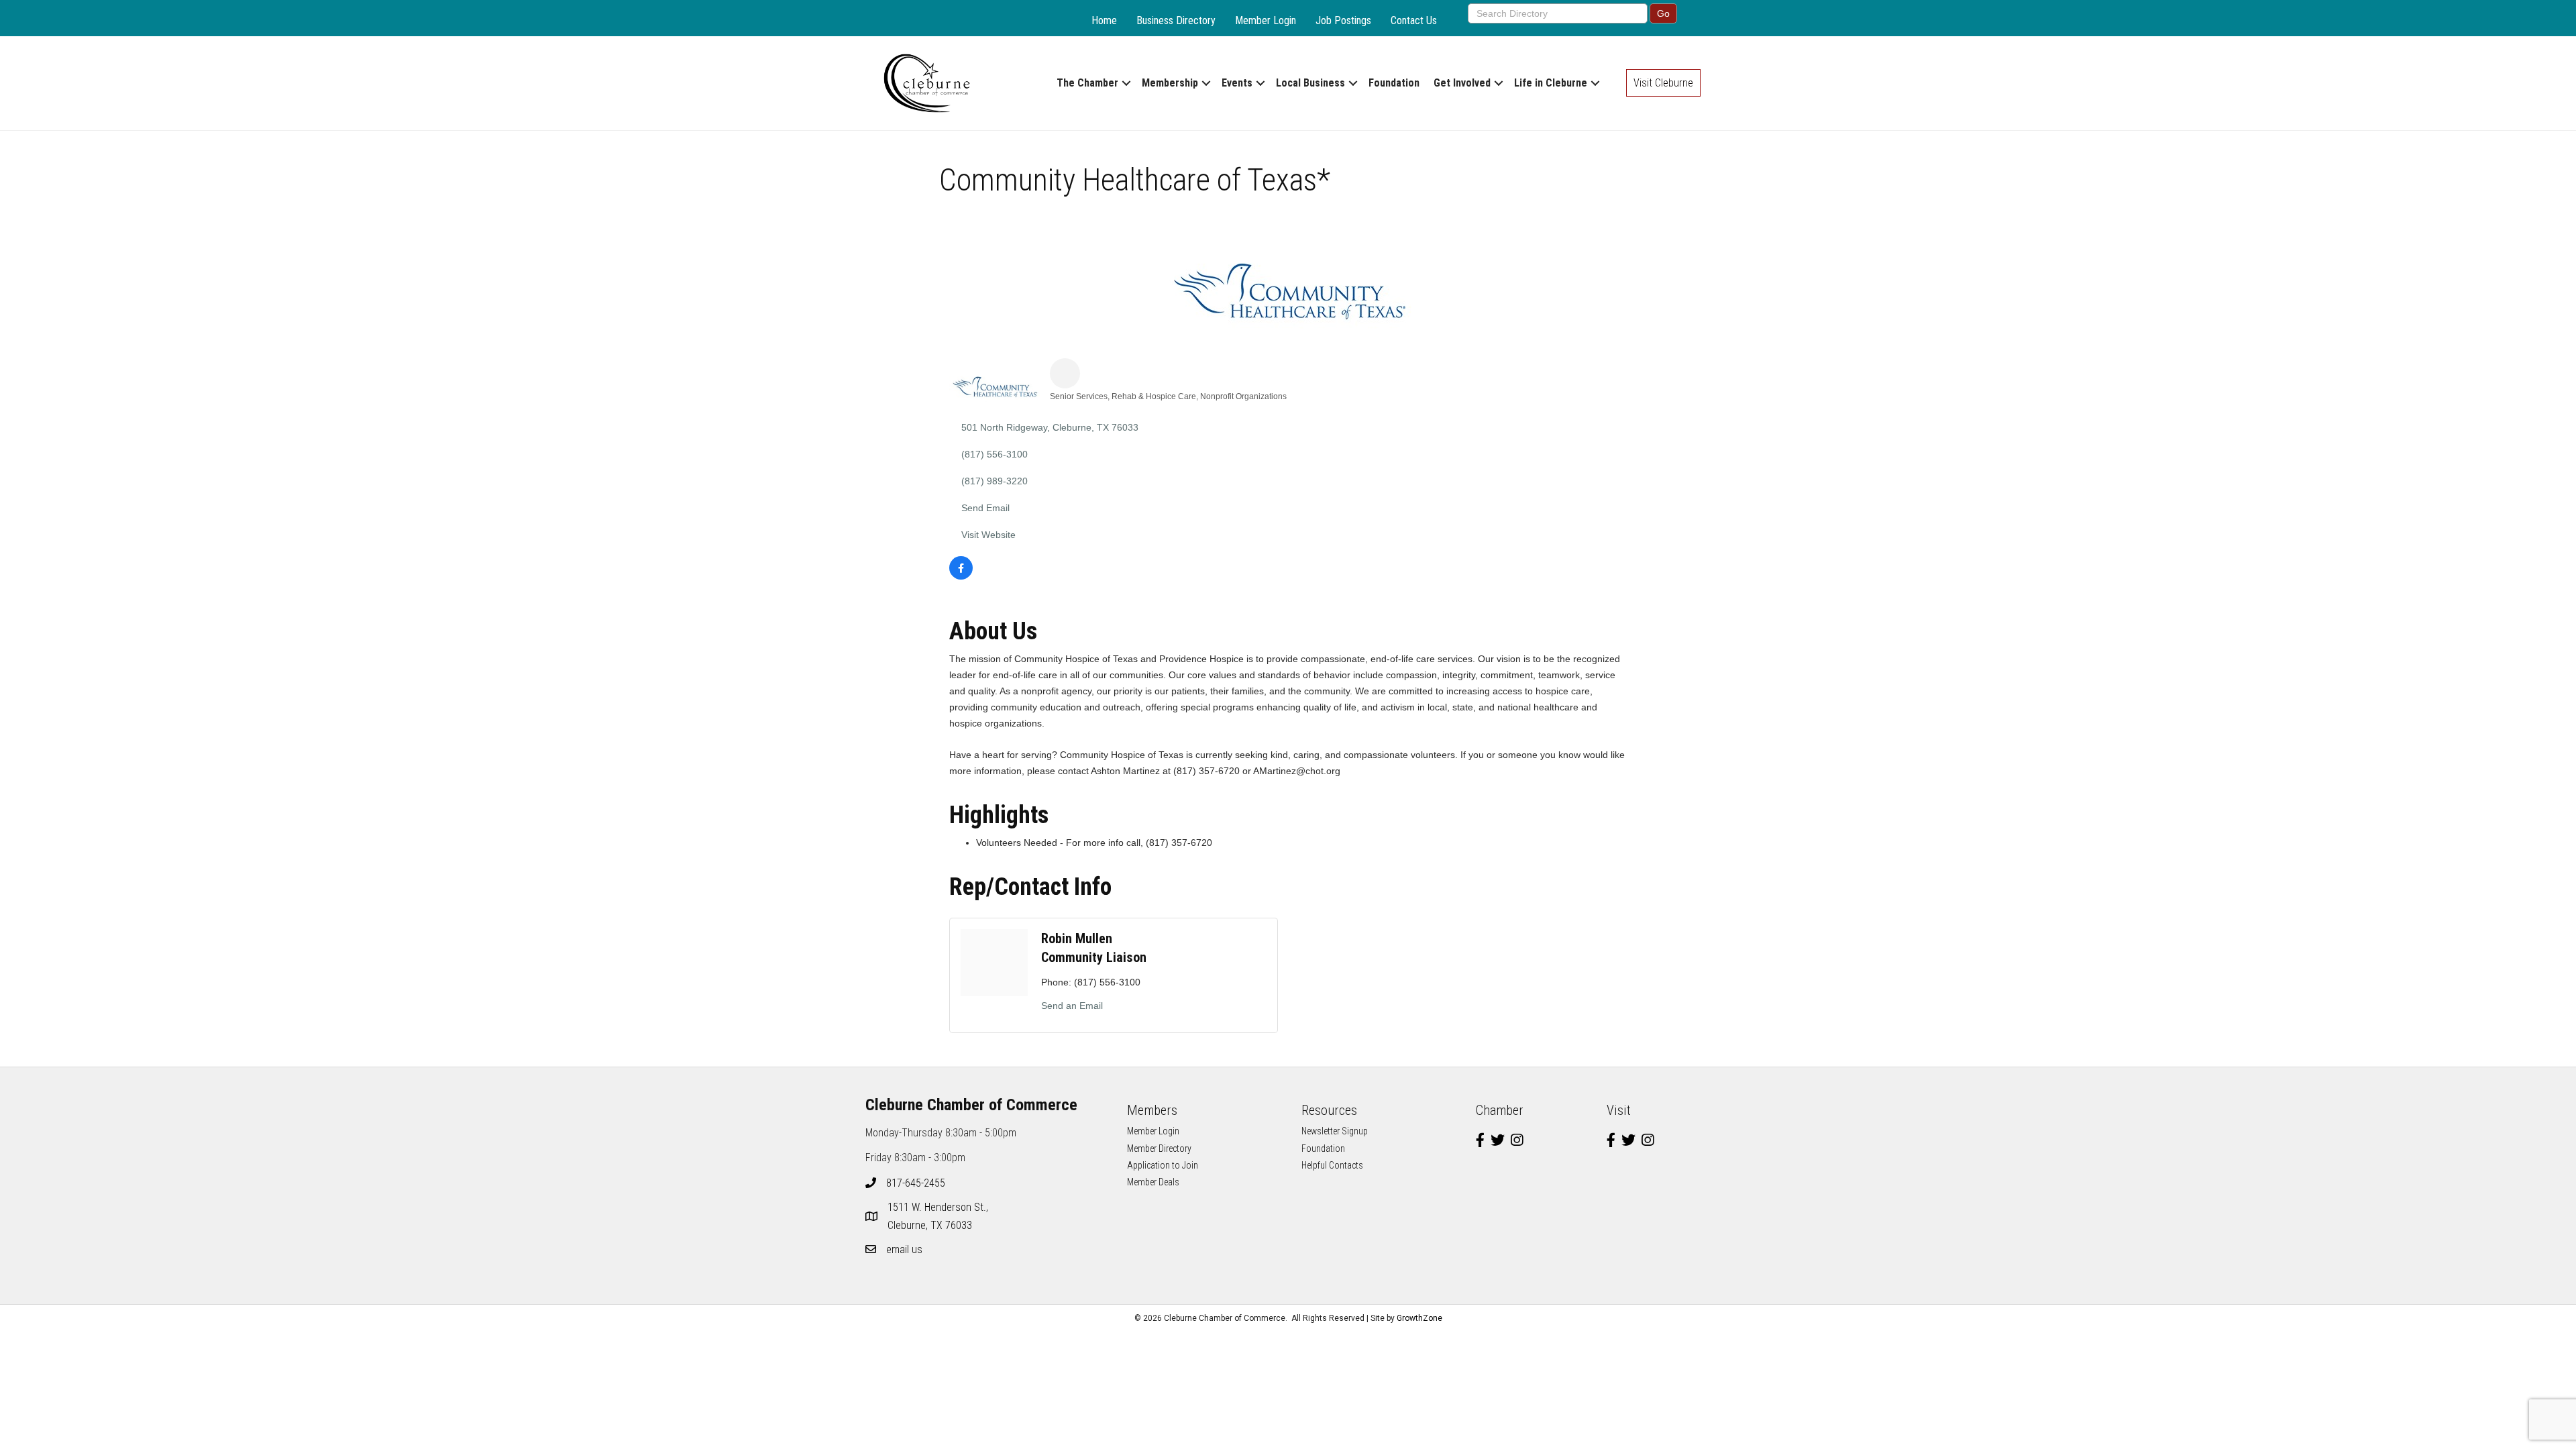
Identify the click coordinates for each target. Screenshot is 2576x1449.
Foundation (1394, 83)
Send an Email (1072, 1006)
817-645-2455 (916, 1183)
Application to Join (1163, 1165)
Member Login (1266, 20)
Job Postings (1343, 20)
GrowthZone (1419, 1318)
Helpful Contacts (1332, 1165)
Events (1237, 83)
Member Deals (1153, 1182)
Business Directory (1176, 20)
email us (904, 1249)
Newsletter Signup (1335, 1131)
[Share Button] (1065, 373)
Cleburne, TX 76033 (939, 1216)
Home (1104, 20)
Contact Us (1414, 20)
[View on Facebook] (961, 576)
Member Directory (1159, 1148)
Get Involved (1462, 83)
